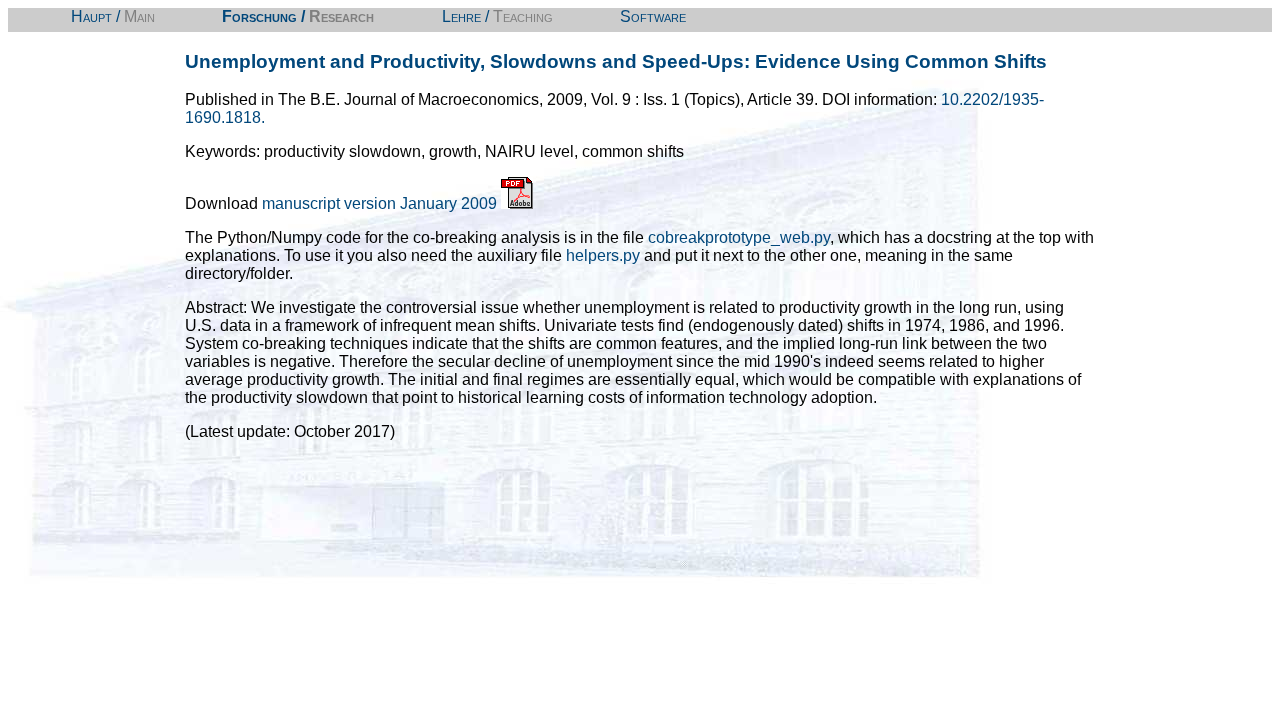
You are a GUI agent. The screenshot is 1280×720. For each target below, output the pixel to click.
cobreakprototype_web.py (739, 237)
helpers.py (603, 255)
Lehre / (497, 16)
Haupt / (113, 16)
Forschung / (298, 16)
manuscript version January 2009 (381, 203)
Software (653, 16)
